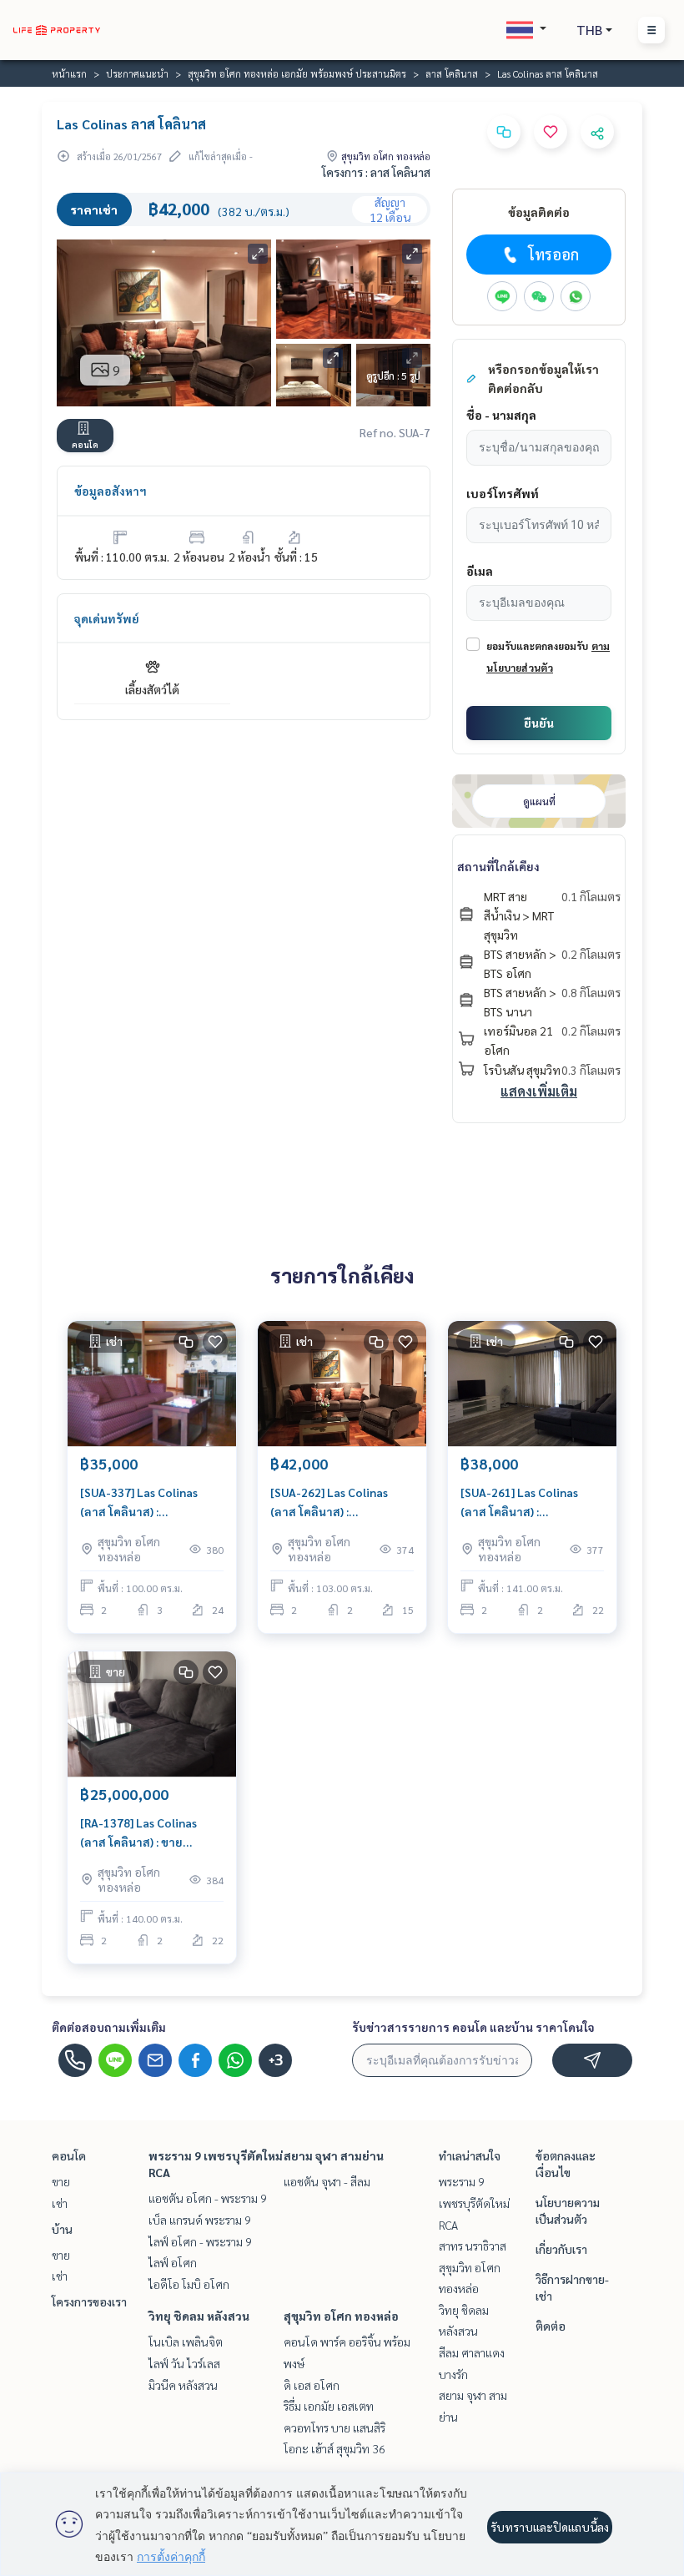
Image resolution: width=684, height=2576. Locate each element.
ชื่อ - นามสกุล (501, 415)
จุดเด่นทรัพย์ (107, 618)
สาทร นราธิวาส (473, 2246)
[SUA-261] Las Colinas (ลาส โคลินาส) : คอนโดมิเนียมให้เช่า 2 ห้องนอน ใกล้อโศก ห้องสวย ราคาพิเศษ (527, 1502)
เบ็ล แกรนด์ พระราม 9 (200, 2220)
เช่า (60, 2203)
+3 (276, 2060)
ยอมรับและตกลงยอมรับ (537, 646)
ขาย (61, 2181)
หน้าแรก (69, 73)
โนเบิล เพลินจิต (186, 2342)
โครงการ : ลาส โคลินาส (376, 172)
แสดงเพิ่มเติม (539, 1091)
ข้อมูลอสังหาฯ (111, 491)
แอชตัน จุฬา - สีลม (327, 2181)
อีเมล (480, 571)
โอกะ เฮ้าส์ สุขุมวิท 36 (334, 2448)
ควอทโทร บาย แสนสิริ (334, 2427)
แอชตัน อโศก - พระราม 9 (208, 2198)
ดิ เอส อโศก (312, 2385)
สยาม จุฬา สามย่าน (334, 2155)
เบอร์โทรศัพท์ (503, 493)
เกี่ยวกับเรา (561, 2249)
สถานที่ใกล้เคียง (498, 866)
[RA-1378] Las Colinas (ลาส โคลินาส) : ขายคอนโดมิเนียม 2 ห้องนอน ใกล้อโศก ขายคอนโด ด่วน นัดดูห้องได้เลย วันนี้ (146, 1833)
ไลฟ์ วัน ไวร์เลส (184, 2363)
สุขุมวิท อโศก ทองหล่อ (341, 2316)
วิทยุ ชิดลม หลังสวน (199, 2316)
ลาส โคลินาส (452, 73)
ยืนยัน (539, 723)
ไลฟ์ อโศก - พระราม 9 (200, 2241)
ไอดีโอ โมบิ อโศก (189, 2284)
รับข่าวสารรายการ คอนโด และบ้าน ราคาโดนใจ (473, 2027)
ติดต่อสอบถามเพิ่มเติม (109, 2027)
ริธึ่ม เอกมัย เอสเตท (329, 2406)
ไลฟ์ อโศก (173, 2262)
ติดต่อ (551, 2326)
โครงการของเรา (89, 2301)
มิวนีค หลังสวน (183, 2385)
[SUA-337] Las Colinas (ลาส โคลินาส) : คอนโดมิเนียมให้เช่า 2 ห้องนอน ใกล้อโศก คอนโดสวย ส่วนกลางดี (146, 1502)
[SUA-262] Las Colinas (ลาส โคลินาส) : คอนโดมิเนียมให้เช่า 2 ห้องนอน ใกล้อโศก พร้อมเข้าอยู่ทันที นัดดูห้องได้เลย (340, 1502)
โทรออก (553, 254)
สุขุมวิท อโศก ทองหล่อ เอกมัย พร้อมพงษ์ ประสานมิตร (297, 73)
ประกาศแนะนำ (137, 73)
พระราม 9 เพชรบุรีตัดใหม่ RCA (474, 2203)
